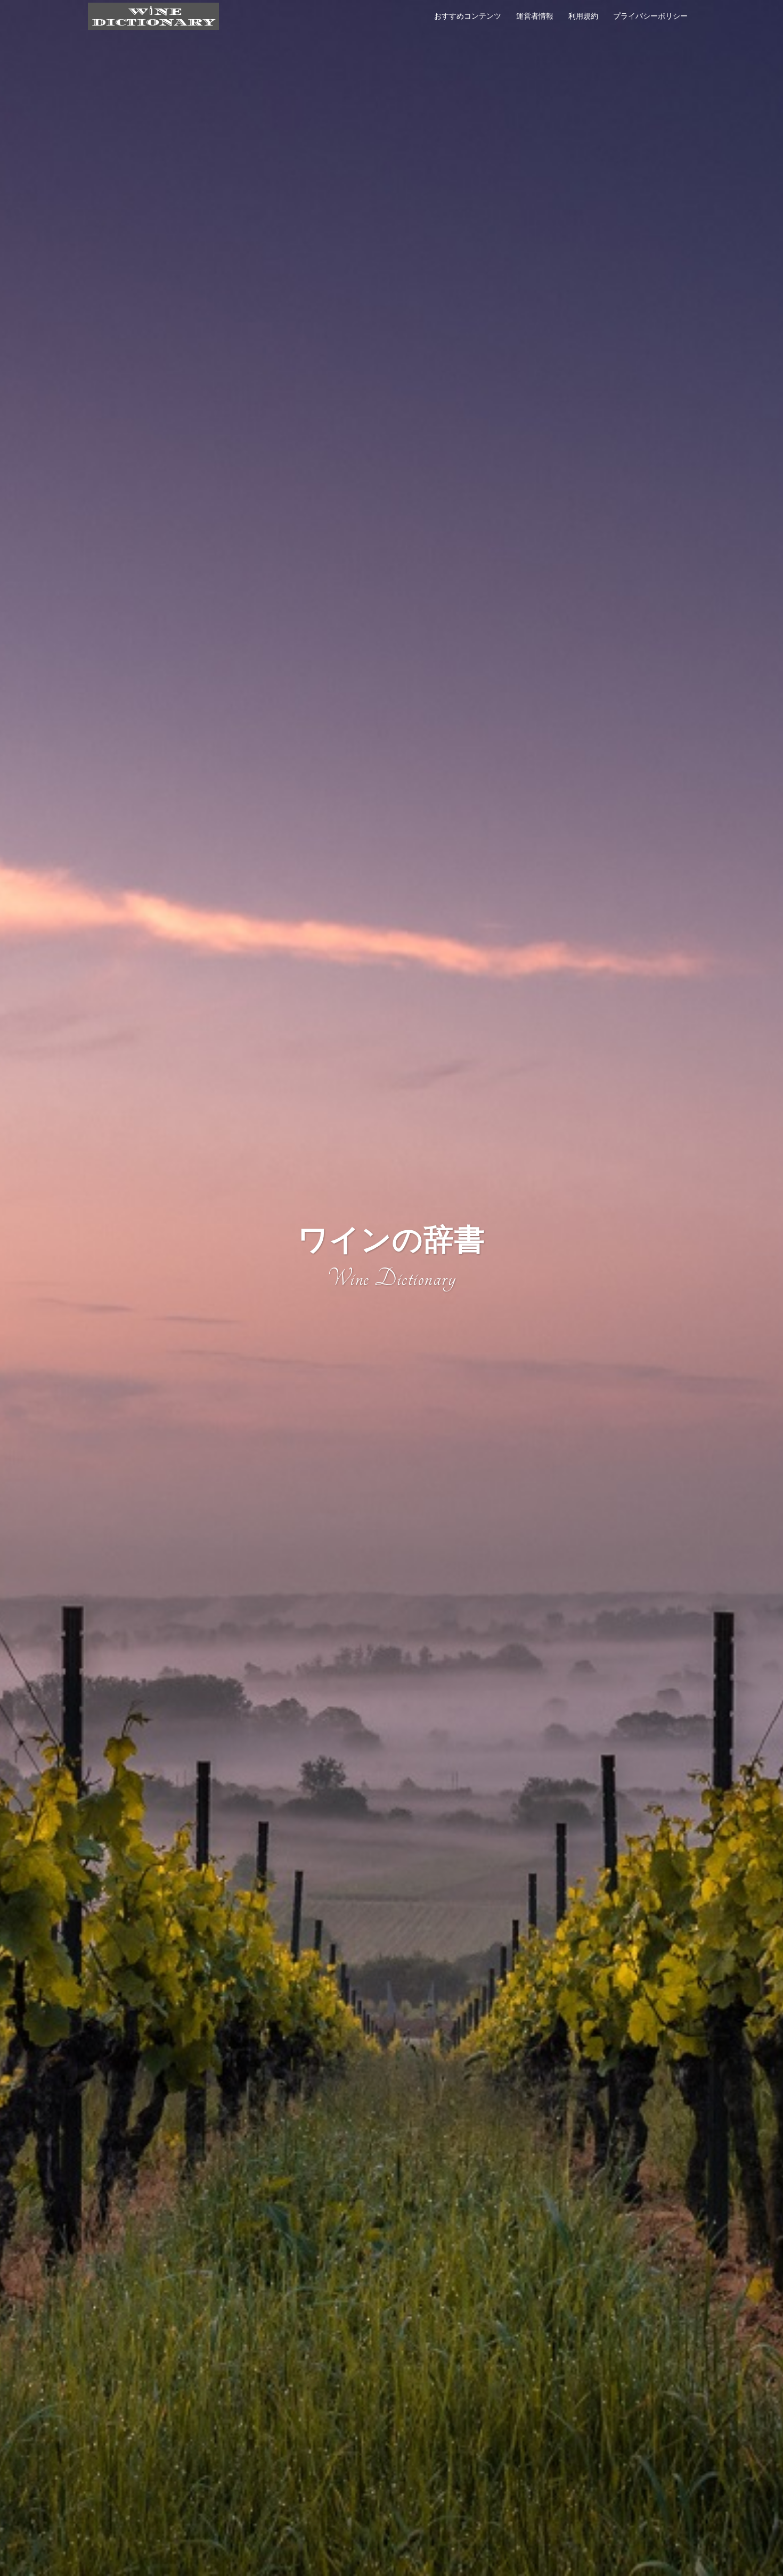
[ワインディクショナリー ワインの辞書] (153, 15)
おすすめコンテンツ (468, 16)
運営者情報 (535, 16)
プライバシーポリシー (650, 16)
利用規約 (583, 16)
